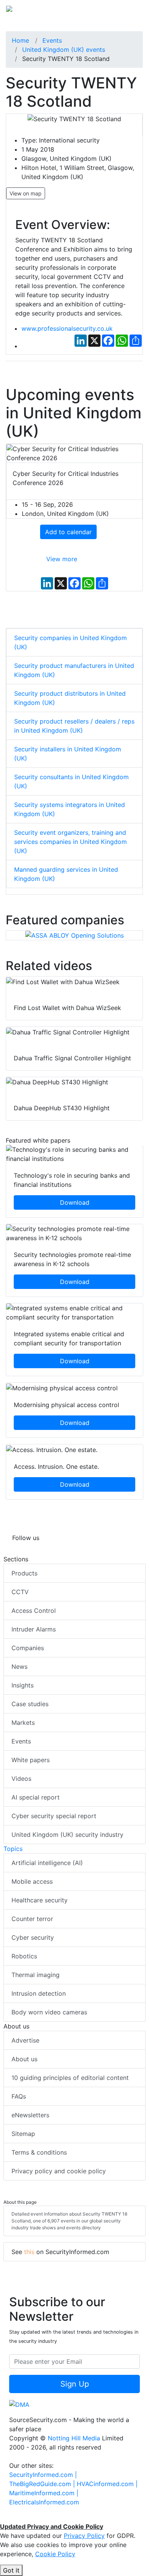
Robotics (24, 1956)
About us (24, 2059)
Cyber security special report (54, 1816)
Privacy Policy (84, 2536)
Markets (23, 1723)
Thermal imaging (36, 1975)
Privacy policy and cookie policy (59, 2171)
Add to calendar (68, 532)
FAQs (19, 2096)
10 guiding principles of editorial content (70, 2078)
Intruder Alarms (34, 1629)
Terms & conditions (39, 2152)
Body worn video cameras (49, 2012)
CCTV (20, 1592)
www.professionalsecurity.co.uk (67, 328)
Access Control (34, 1611)
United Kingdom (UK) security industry (67, 1835)
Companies (28, 1648)
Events (21, 1741)
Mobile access (32, 1881)
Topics (13, 1849)
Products (24, 1573)
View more (62, 559)
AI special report (36, 1797)
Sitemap (23, 2134)
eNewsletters (30, 2115)
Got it (11, 2570)
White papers (31, 1760)
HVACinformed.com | (107, 2484)
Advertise (25, 2040)
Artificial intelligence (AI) (47, 1863)
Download (75, 1202)
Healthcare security (40, 1900)
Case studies (30, 1704)
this (29, 2252)
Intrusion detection (39, 1993)
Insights (23, 1685)
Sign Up (75, 2384)
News (19, 1667)
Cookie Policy (55, 2554)
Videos (21, 1779)
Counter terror (32, 1919)
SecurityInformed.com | (43, 2475)
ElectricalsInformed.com (44, 2502)
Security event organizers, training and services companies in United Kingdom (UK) (70, 842)
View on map (26, 193)
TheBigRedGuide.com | (43, 2484)
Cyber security (33, 1937)
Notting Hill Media (74, 2438)
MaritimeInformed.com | (44, 2493)
